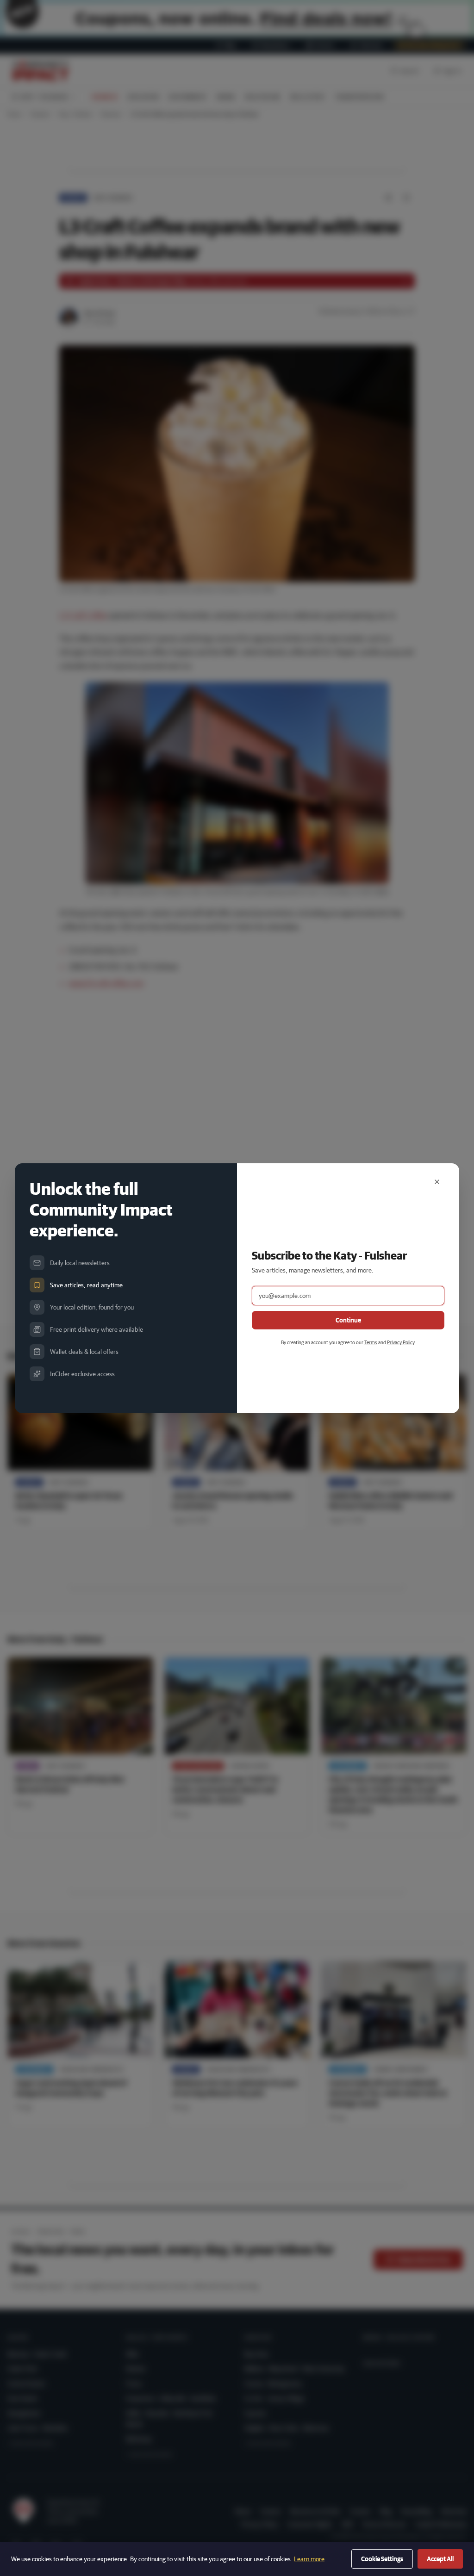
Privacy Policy (401, 1342)
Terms (371, 1342)
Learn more (309, 2559)
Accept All (440, 2559)
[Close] (437, 1182)
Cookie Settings (382, 2559)
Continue (348, 1320)
